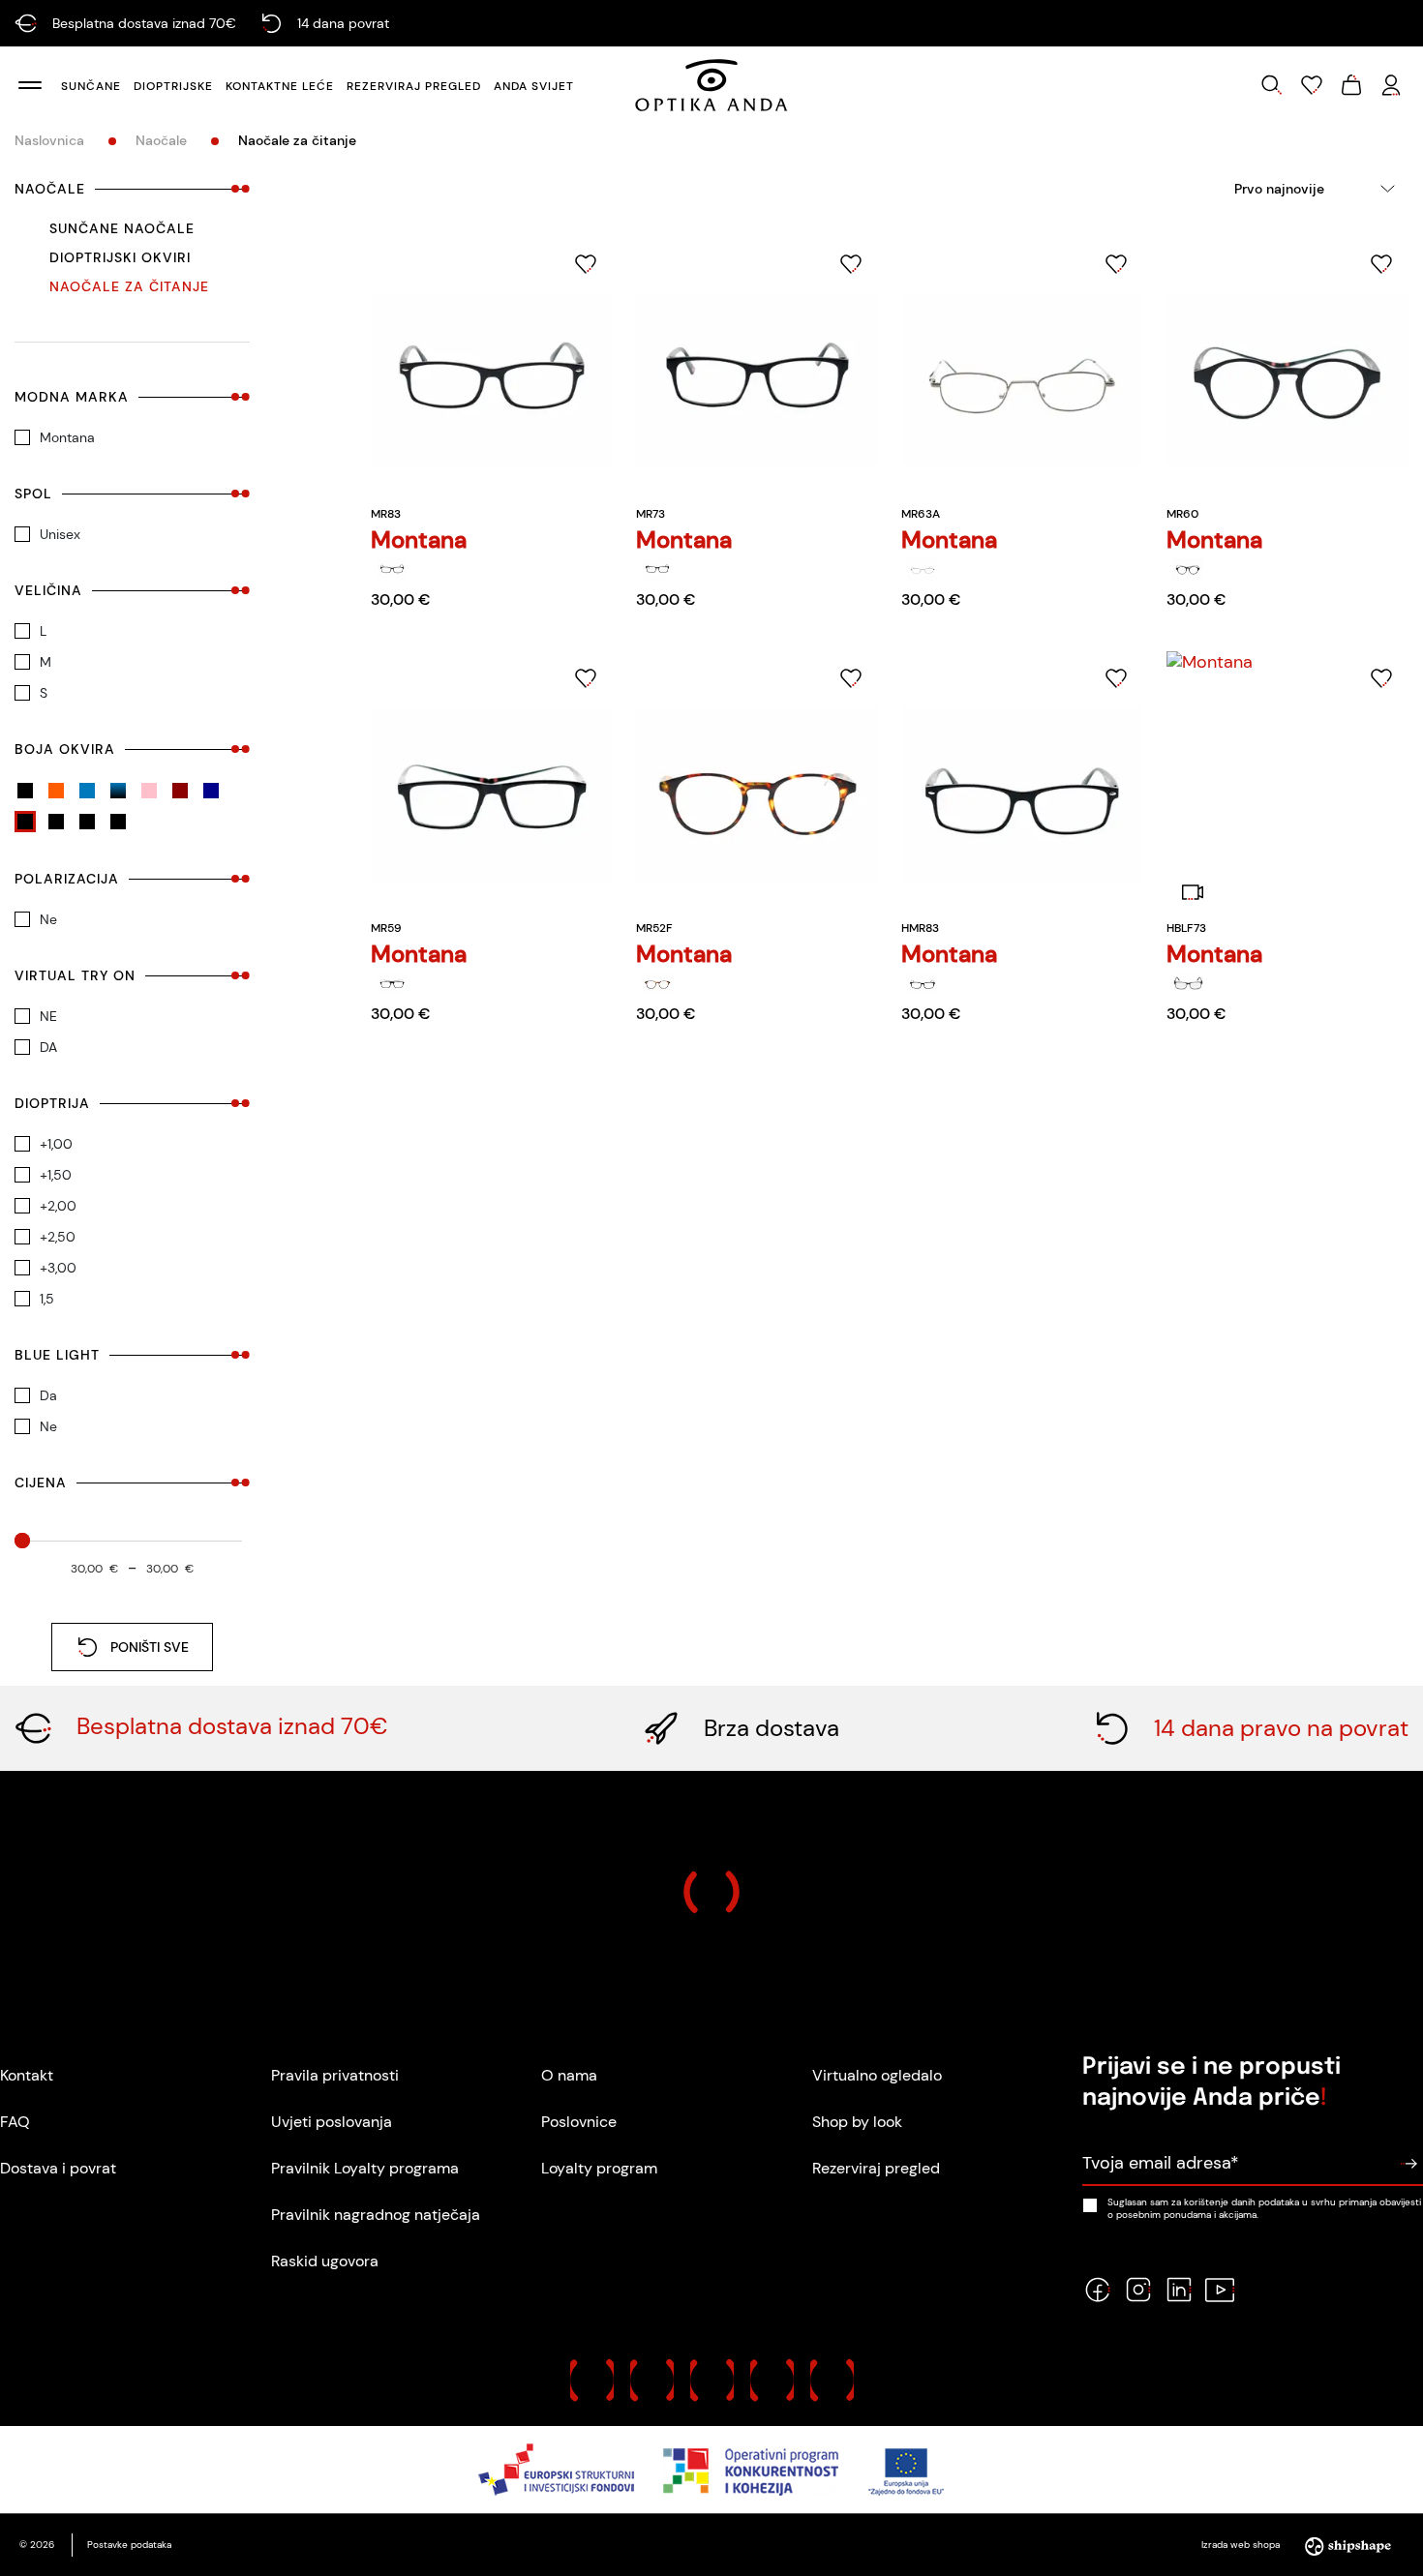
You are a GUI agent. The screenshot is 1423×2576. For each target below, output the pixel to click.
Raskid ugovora (325, 2261)
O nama (569, 2075)
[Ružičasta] (149, 791)
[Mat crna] (25, 791)
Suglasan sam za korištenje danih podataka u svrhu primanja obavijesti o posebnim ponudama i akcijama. (1264, 2208)
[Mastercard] (592, 2380)
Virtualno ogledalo (877, 2075)
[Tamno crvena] (180, 791)
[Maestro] (652, 2380)
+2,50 (58, 1237)
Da (48, 1395)
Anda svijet (534, 86)
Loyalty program (599, 2168)
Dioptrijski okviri (120, 257)
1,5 (47, 1299)
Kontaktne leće (280, 86)
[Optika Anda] (711, 85)
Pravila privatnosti (335, 2075)
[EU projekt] (712, 2470)
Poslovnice (579, 2122)
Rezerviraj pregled (414, 86)
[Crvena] (56, 822)
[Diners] (772, 2380)
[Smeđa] (87, 822)
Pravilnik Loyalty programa (365, 2168)
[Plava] (87, 791)
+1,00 (56, 1144)
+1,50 (56, 1175)
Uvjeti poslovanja (332, 2122)
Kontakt (27, 2075)
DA (48, 1047)
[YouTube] (1220, 2290)
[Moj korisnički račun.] (1391, 85)
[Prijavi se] (1408, 2164)
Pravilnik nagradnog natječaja (376, 2215)
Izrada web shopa (1242, 2545)
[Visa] (712, 2380)
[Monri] (832, 2380)
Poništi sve (150, 1647)
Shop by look (857, 2122)
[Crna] (25, 822)
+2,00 (58, 1206)
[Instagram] (1138, 2290)
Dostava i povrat (58, 2168)
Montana (67, 437)
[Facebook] (1098, 2290)
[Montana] (393, 569)
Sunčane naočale (122, 228)
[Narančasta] (56, 791)
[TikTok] (1260, 2290)
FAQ (15, 2122)
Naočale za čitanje (129, 286)
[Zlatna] (118, 822)
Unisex (60, 534)
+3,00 (58, 1268)
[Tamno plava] (211, 791)
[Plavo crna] (118, 791)
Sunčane (91, 86)
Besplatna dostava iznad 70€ (232, 1726)
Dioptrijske (173, 86)
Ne (48, 919)
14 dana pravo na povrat (1281, 1728)
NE (48, 1016)
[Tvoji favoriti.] (1312, 85)
